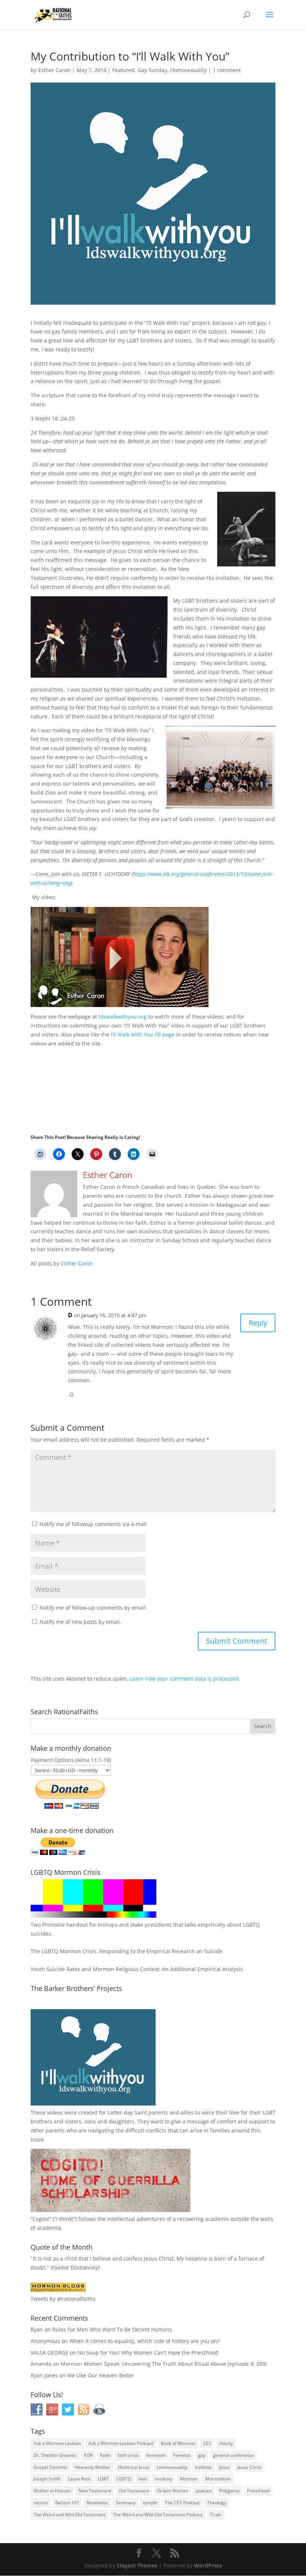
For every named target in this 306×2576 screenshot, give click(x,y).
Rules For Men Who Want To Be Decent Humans (112, 2329)
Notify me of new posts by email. (80, 1622)
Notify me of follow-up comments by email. (93, 1608)
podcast (204, 2491)
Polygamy (229, 2491)
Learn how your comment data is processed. (185, 1679)
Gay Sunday (152, 70)
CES (207, 2443)
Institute (203, 2467)
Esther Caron (54, 70)
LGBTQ (124, 2479)
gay (202, 2455)
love (143, 2479)
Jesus (224, 2467)
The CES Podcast (182, 2503)
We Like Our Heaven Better (101, 2375)
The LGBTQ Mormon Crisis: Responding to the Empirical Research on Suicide (127, 1951)
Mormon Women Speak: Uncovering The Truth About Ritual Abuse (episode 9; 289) (164, 2364)
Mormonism (218, 2479)
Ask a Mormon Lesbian (57, 2443)
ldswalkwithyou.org (123, 1017)
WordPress (208, 2565)
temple (150, 2503)
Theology (217, 2503)
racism (41, 2503)
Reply (258, 1323)
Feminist (182, 2455)
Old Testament (134, 2491)
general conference (233, 2455)
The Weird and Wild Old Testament (70, 2515)
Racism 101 (67, 2503)
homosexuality (172, 2467)
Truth (216, 2515)
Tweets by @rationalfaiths (63, 2299)
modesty (163, 2479)
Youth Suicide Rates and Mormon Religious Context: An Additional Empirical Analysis (137, 1969)
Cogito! (41, 2219)
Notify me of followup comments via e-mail (93, 1524)
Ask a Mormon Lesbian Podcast (121, 2443)
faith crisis (128, 2455)
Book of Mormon (178, 2443)
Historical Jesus (134, 2467)
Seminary (126, 2503)
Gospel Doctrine (50, 2467)
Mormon (189, 2479)
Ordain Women (172, 2491)
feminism (156, 2455)
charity (226, 2443)
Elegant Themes (137, 2565)
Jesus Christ (249, 2467)
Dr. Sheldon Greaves (55, 2455)
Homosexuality (188, 70)
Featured (124, 70)
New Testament (95, 2491)
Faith (105, 2455)
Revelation (97, 2503)
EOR (88, 2455)
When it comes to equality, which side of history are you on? (144, 2341)
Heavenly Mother (93, 2467)
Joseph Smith (47, 2479)
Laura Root (79, 2479)
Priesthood (258, 2491)
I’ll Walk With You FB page (143, 1034)
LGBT (269, 2112)
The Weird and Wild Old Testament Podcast (158, 2515)
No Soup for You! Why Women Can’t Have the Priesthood (148, 2353)
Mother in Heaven (52, 2491)
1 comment (227, 70)
